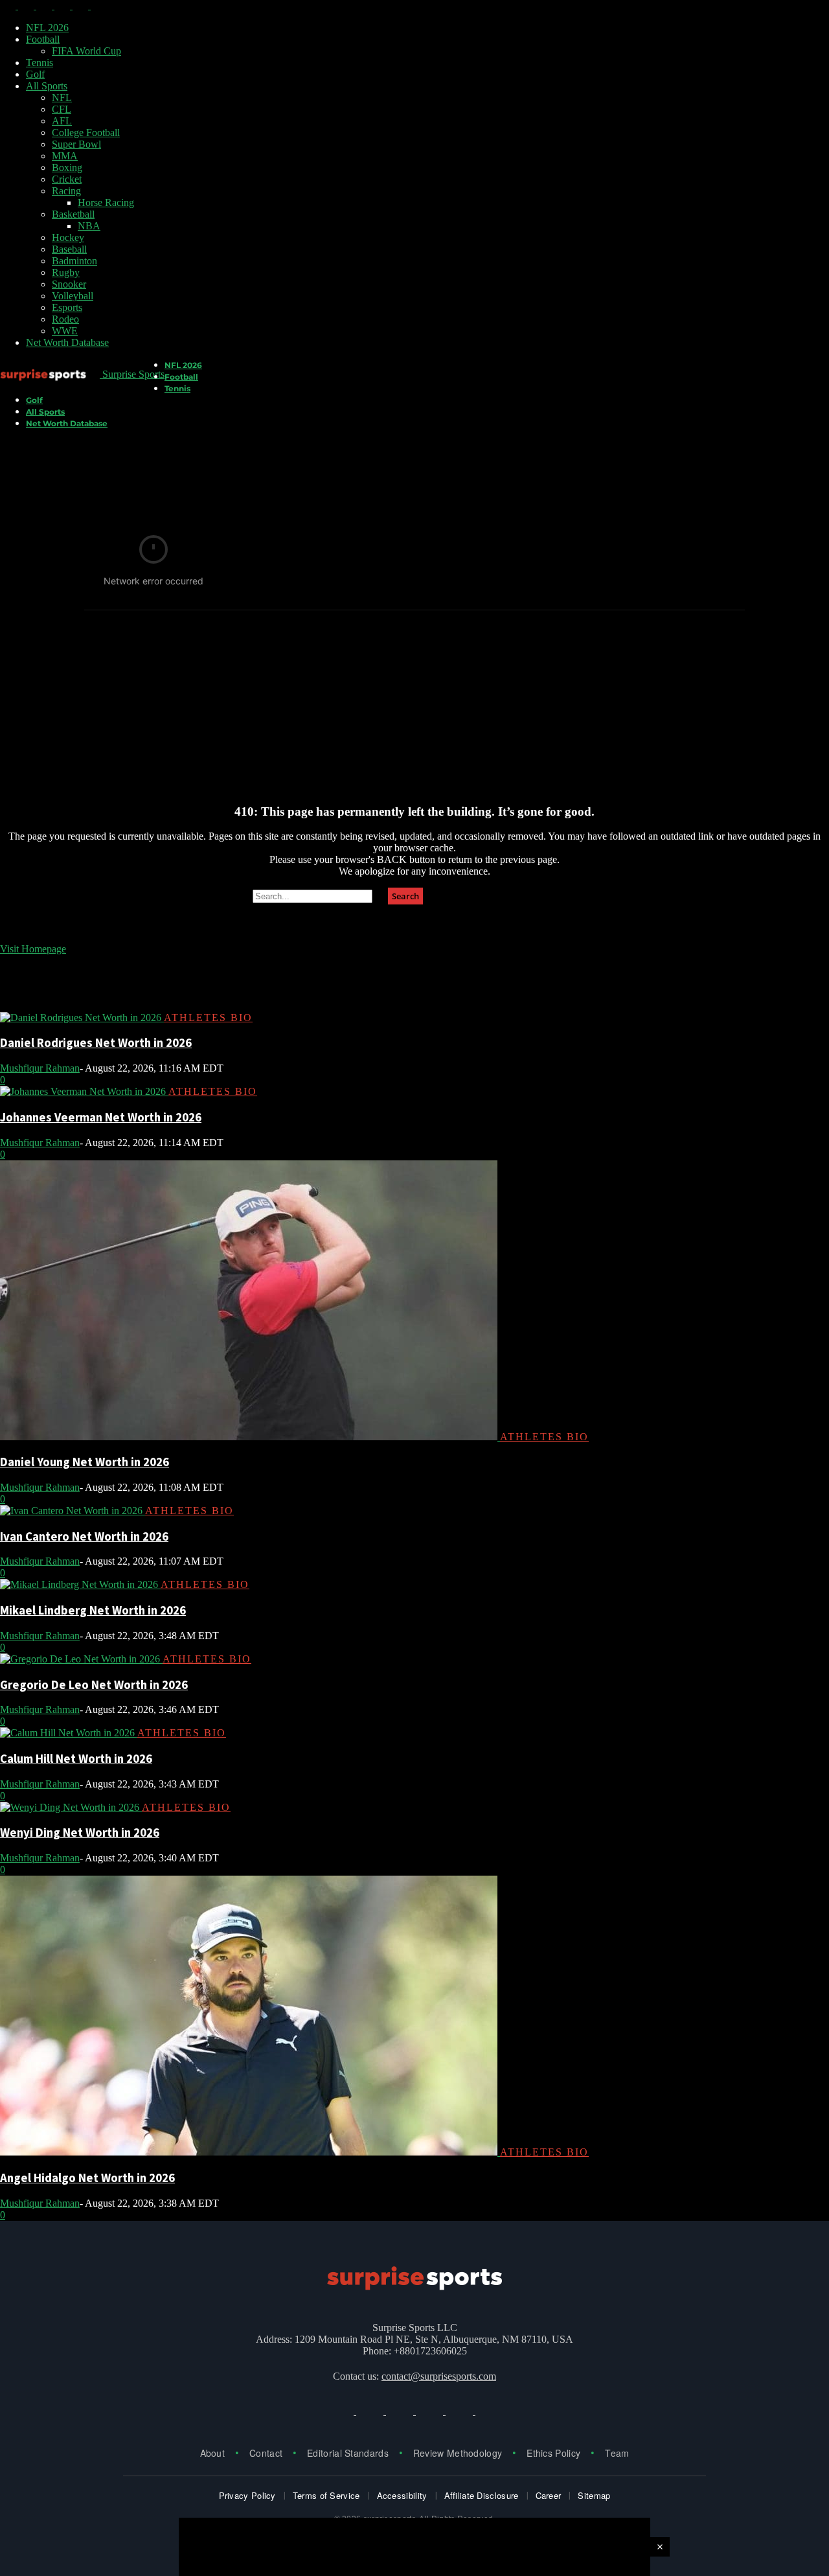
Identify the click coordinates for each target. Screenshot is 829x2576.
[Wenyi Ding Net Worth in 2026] (71, 1807)
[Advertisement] (414, 702)
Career (549, 2495)
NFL (62, 98)
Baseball (69, 249)
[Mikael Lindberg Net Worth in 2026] (80, 1584)
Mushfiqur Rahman (40, 1068)
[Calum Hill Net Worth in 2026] (69, 1733)
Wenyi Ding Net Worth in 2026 (80, 1833)
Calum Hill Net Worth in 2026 (76, 1759)
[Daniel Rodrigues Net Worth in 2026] (82, 1018)
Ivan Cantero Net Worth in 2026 (84, 1536)
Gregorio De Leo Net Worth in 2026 (94, 1685)
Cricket (67, 179)
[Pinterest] (82, 6)
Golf (35, 74)
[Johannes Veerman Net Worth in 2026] (84, 1091)
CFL (62, 109)
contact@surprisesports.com (439, 2376)
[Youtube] (98, 6)
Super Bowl (76, 144)
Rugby (66, 272)
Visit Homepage (33, 949)
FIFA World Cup (86, 51)
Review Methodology (458, 2453)
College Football (86, 132)
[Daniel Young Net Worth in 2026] (250, 1437)
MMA (65, 156)
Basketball (73, 214)
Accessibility (402, 2495)
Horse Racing (106, 202)
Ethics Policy (553, 2453)
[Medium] (63, 6)
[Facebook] (9, 6)
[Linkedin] (45, 6)
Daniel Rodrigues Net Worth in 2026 (96, 1043)
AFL (62, 121)
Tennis (40, 63)
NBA (89, 226)
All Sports (47, 86)
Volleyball (73, 296)
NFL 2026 (47, 28)
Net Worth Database (67, 342)
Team (617, 2453)
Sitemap (594, 2495)
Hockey (68, 237)
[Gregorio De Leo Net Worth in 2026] (81, 1659)
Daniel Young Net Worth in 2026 (85, 1462)
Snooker (69, 284)
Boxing (67, 167)
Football (43, 39)
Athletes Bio (208, 1018)
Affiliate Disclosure (482, 2495)
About (213, 2453)
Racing (66, 191)
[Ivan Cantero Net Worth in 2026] (73, 1511)
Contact (266, 2453)
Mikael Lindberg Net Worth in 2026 (93, 1610)
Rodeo (65, 319)
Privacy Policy (247, 2495)
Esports (67, 307)
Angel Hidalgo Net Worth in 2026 (87, 2178)
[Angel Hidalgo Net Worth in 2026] (250, 2152)
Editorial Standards (348, 2453)
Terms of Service (326, 2495)
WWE (65, 331)
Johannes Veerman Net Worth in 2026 (101, 1117)
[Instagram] (27, 6)
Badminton (74, 261)
